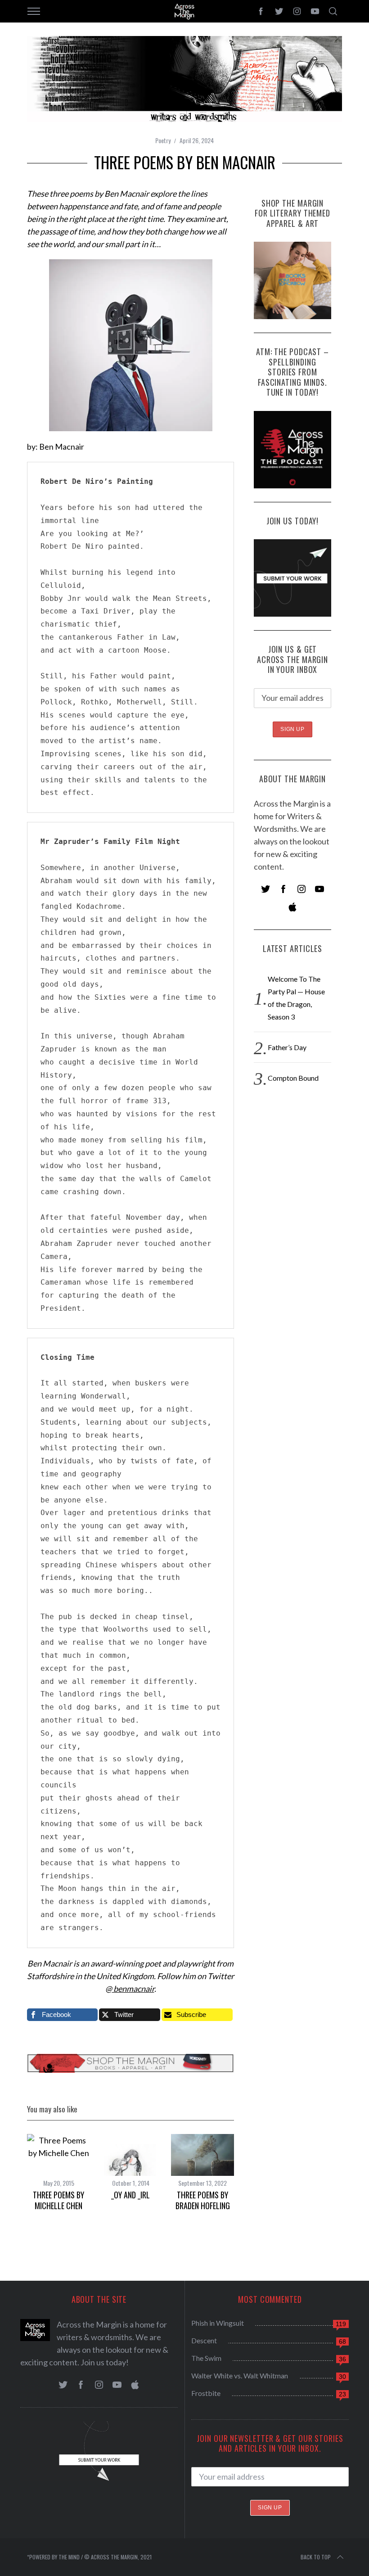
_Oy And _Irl (130, 2195)
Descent (204, 2340)
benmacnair (133, 1989)
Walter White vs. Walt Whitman (240, 2375)
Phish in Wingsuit (218, 2323)
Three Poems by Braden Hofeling (203, 2200)
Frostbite (206, 2393)
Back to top (316, 2557)
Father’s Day (287, 1047)
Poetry (163, 140)
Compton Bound (293, 1078)
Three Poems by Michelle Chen (58, 2200)
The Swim (206, 2358)
